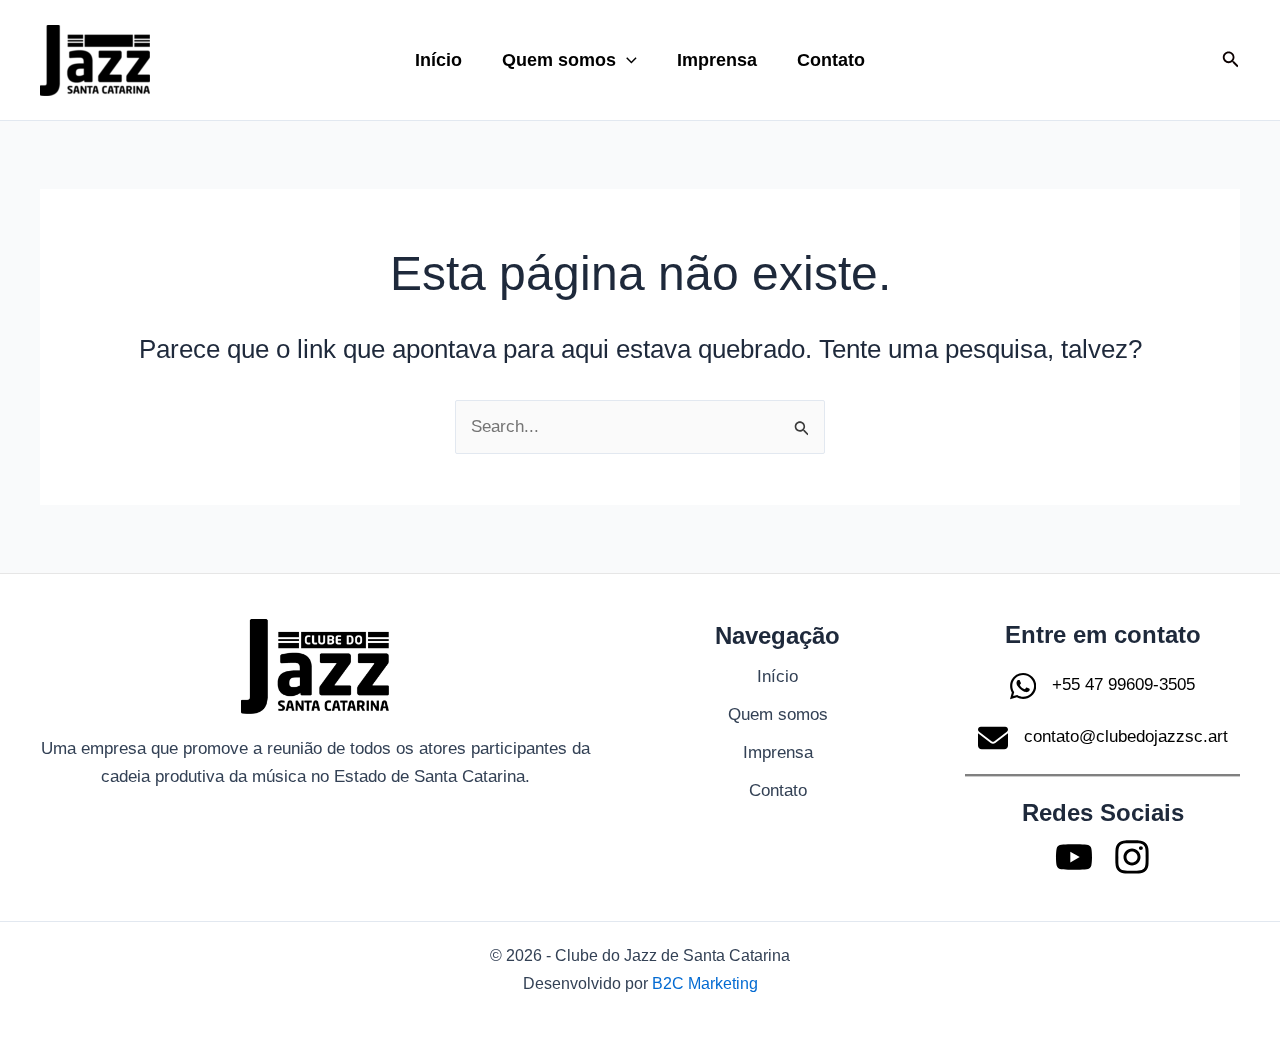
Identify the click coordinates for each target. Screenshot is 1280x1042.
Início (438, 60)
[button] (626, 60)
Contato (831, 60)
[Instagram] (1132, 857)
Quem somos (559, 60)
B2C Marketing (705, 983)
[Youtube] (1074, 857)
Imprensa (717, 60)
